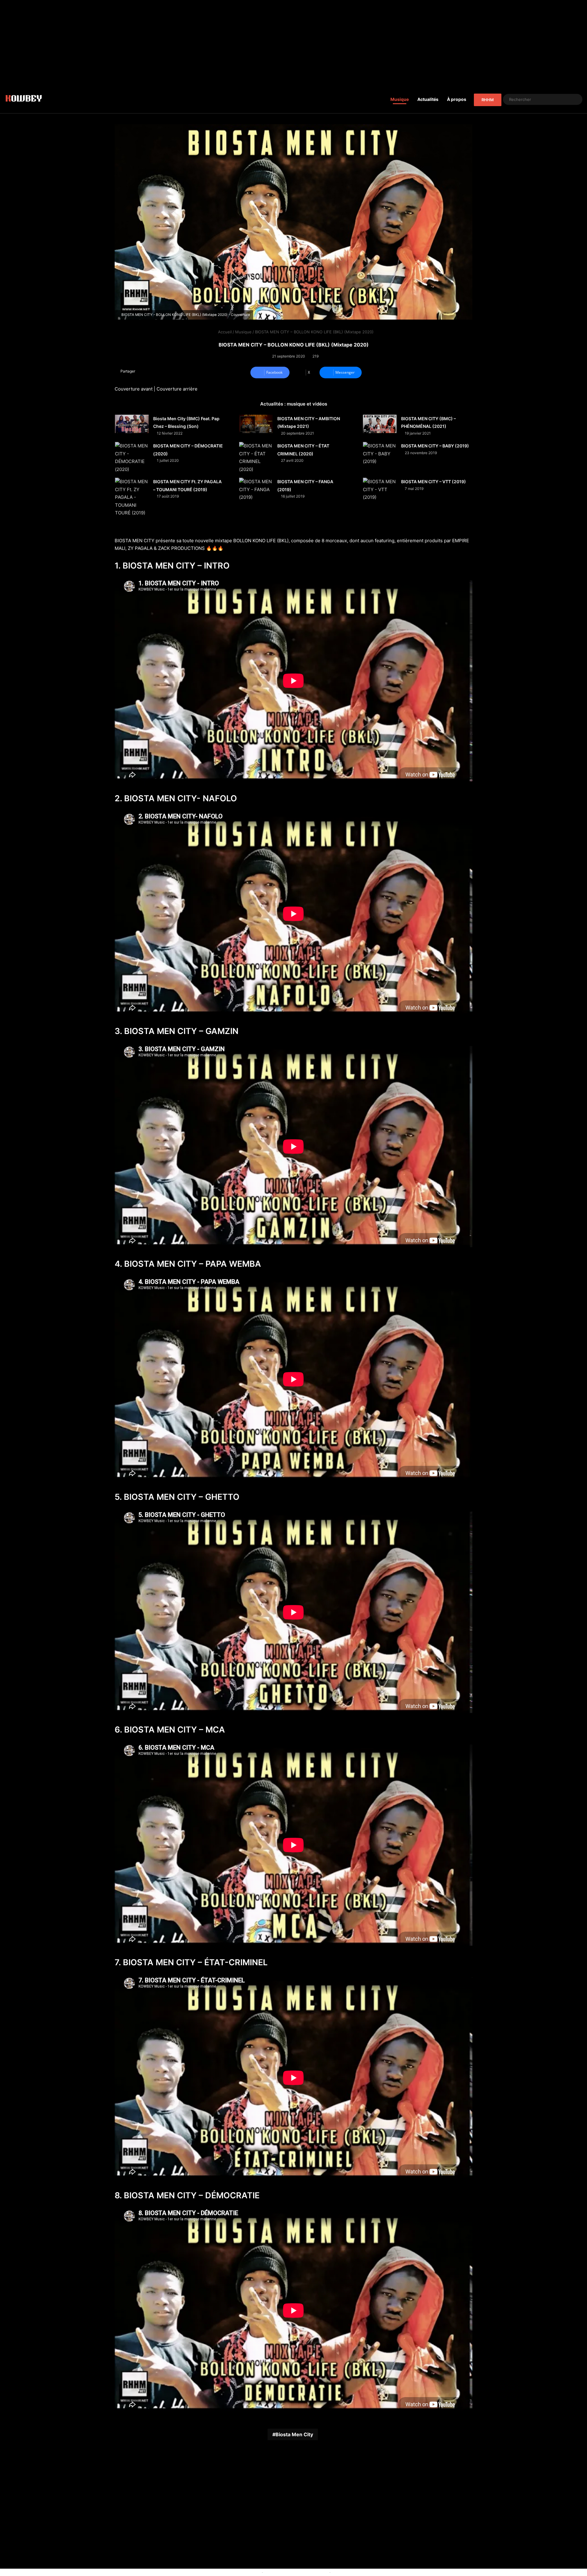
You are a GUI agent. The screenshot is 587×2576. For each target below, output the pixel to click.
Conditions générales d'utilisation (296, 2572)
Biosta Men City (294, 2434)
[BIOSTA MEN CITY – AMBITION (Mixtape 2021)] (256, 424)
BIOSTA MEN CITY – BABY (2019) (435, 446)
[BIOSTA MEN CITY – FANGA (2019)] (256, 489)
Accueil (224, 332)
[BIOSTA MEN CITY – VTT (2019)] (380, 489)
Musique (400, 99)
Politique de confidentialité (357, 2572)
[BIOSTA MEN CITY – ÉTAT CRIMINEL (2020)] (256, 458)
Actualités (428, 99)
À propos (457, 99)
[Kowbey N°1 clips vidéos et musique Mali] (24, 99)
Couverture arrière (177, 389)
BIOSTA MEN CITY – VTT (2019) (434, 482)
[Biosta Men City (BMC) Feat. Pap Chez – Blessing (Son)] (132, 424)
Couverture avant (134, 389)
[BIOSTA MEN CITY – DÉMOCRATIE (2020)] (132, 458)
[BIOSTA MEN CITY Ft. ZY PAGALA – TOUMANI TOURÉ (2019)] (132, 497)
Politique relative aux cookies (233, 2572)
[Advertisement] (293, 43)
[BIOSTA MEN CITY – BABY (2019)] (380, 454)
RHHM (488, 100)
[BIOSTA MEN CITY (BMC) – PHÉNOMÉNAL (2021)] (380, 424)
